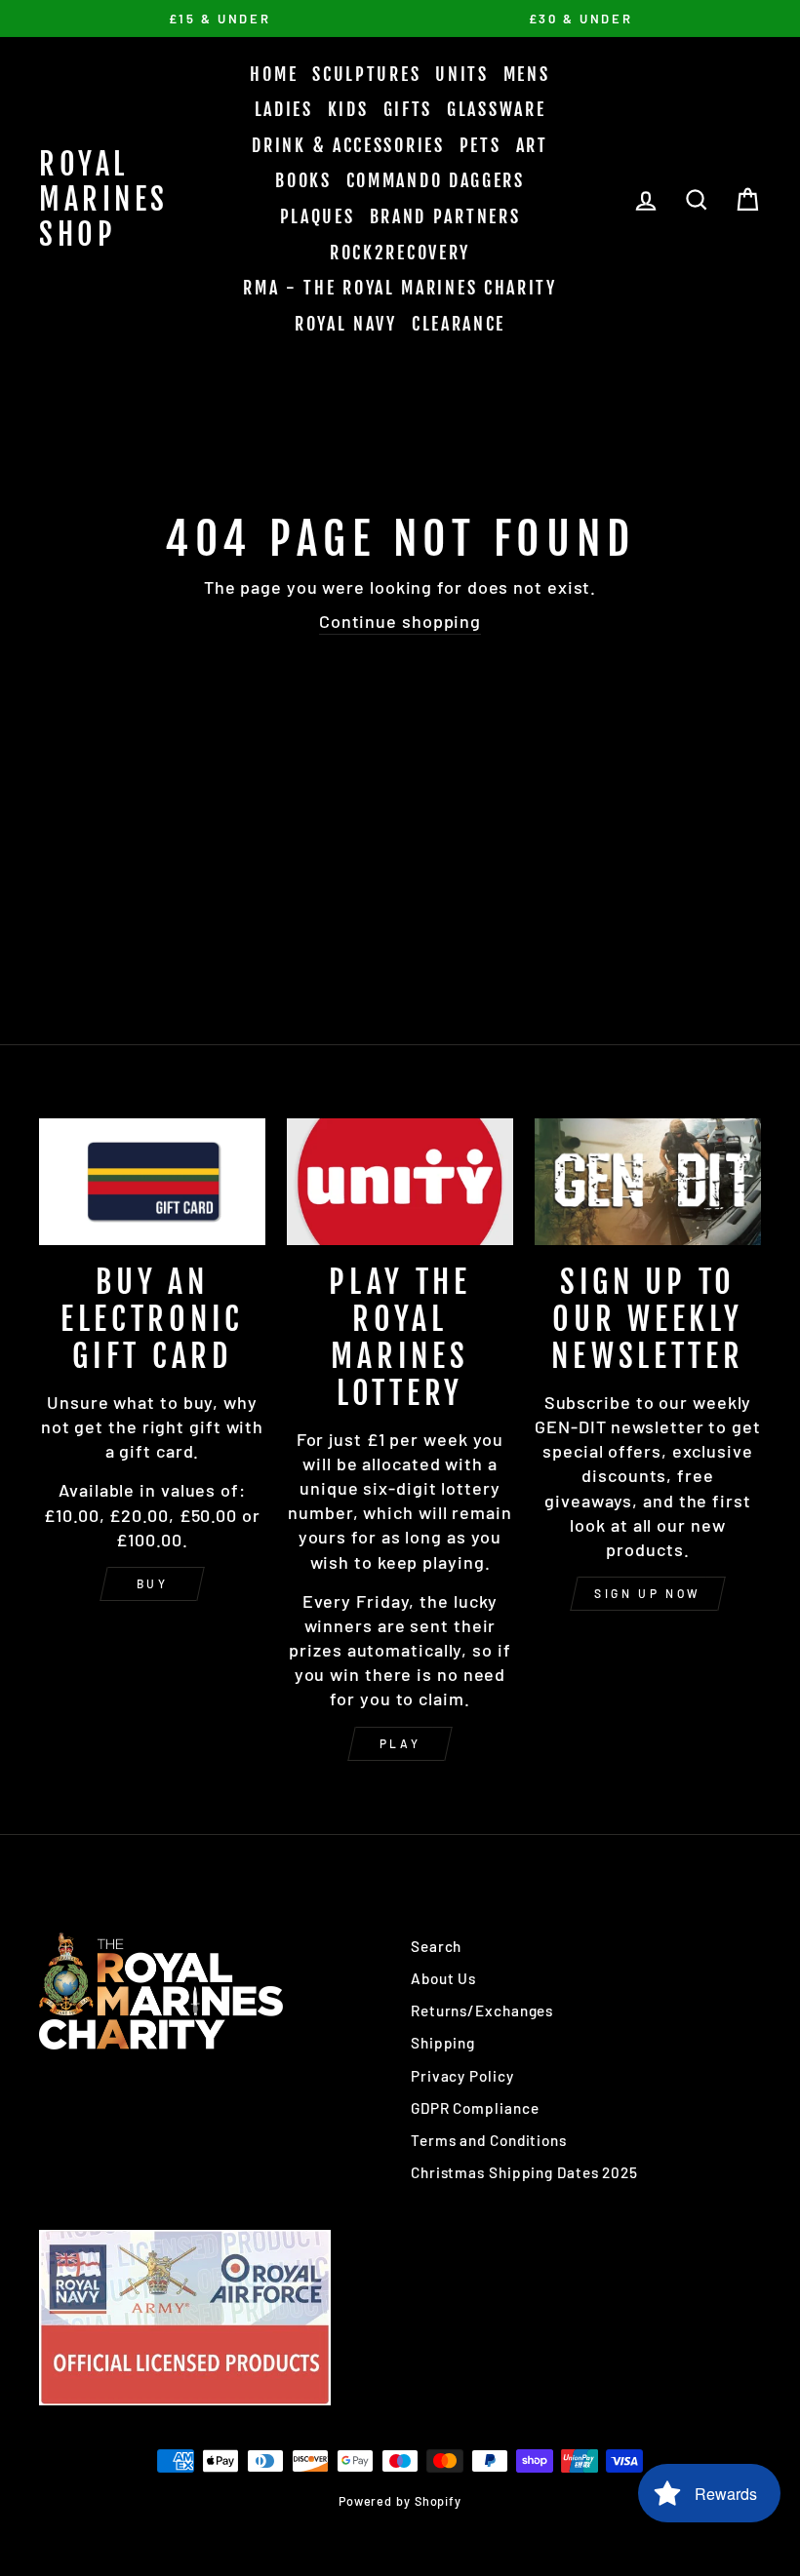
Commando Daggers (436, 180)
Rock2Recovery (400, 253)
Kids (348, 109)
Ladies (284, 109)
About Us (443, 1978)
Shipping (443, 2043)
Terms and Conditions (489, 2140)
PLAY (400, 1743)
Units (462, 74)
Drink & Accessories (348, 145)
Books (303, 180)
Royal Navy (346, 324)
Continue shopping (400, 621)
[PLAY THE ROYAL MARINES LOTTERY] (400, 1182)
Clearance (459, 324)
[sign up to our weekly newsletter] (648, 1182)
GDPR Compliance (475, 2108)
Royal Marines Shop (104, 199)
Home (274, 74)
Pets (480, 145)
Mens (527, 74)
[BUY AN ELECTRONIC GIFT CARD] (152, 1182)
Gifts (408, 109)
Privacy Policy (462, 2076)
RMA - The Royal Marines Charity (400, 288)
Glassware (496, 109)
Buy (153, 1583)
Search (436, 1946)
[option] (220, 19)
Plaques (318, 216)
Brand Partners (445, 216)
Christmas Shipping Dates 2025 (524, 2172)
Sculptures (366, 74)
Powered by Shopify (400, 2501)
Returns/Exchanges (482, 2010)
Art (532, 145)
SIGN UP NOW (648, 1593)
